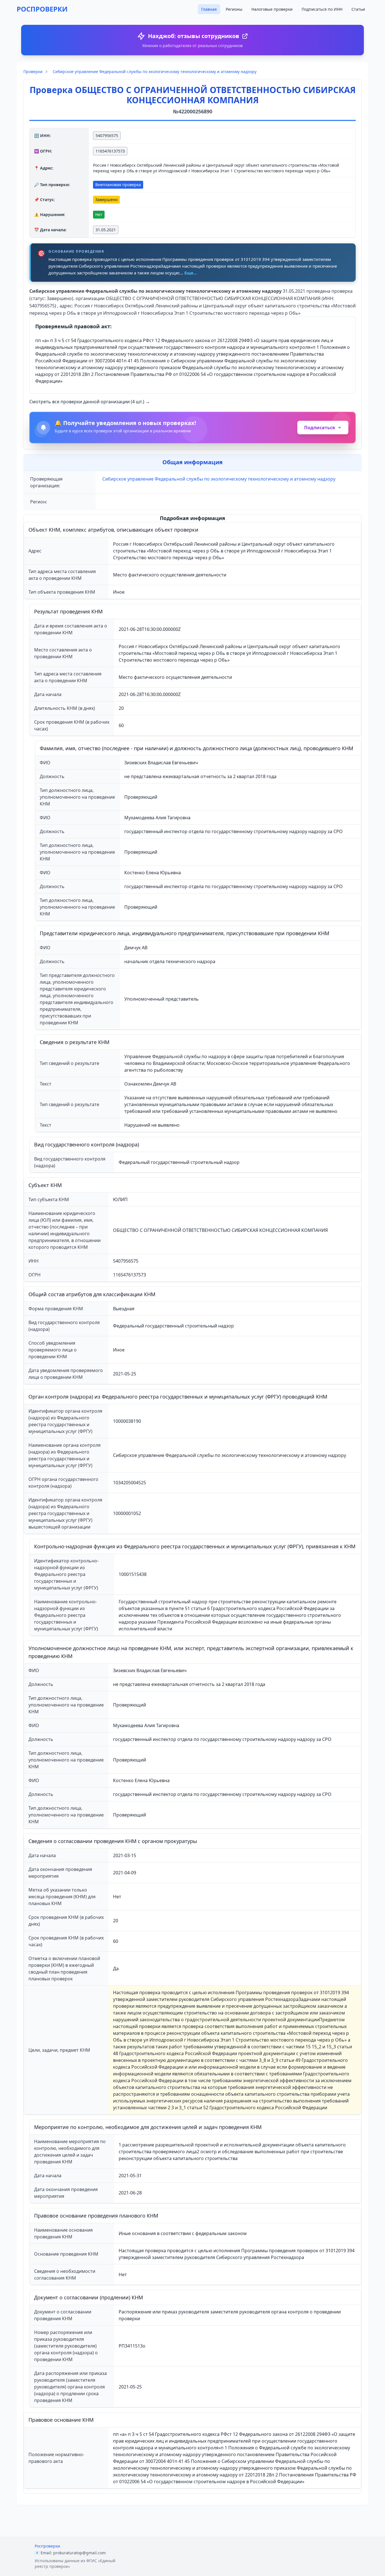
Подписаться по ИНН (322, 9)
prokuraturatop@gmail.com (79, 2553)
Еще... (191, 273)
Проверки (33, 71)
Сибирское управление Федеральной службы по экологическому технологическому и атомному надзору (155, 71)
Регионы (234, 9)
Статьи (358, 9)
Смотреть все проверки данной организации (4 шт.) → (90, 402)
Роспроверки (47, 2546)
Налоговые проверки (272, 9)
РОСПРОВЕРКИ (42, 9)
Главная (209, 9)
